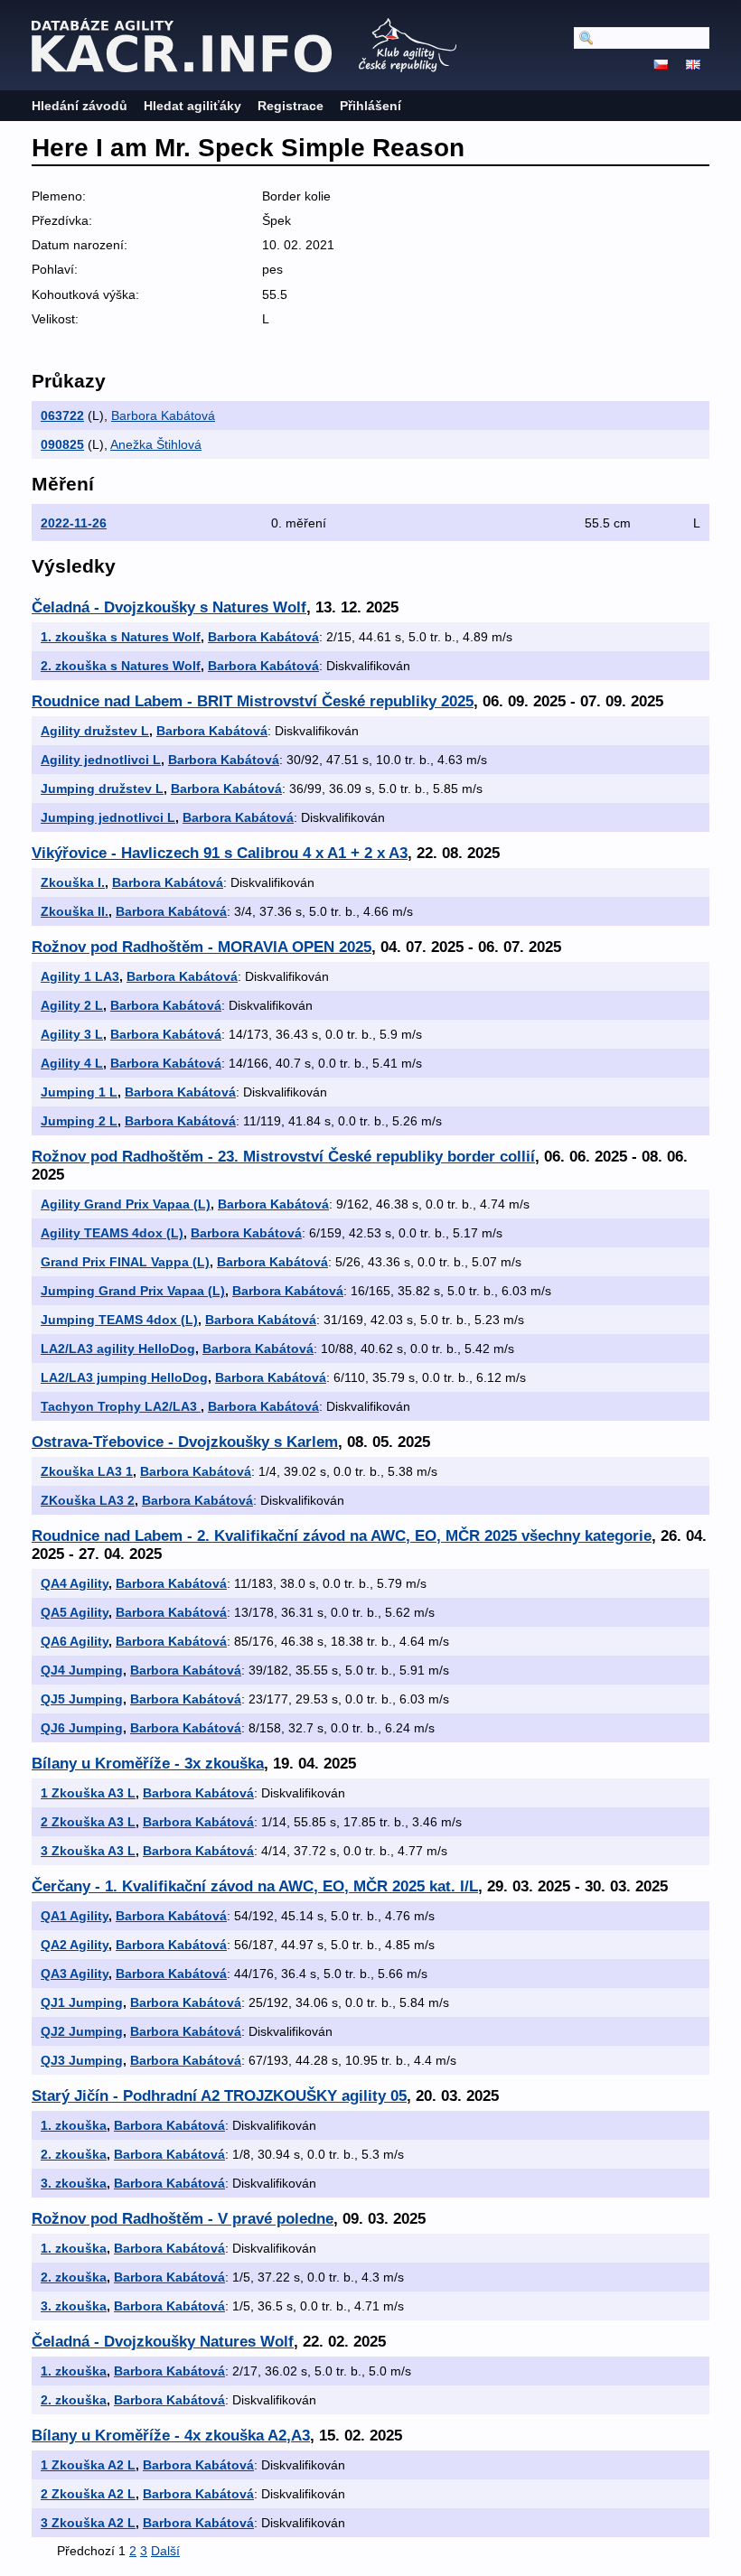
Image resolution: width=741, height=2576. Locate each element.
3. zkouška (74, 2183)
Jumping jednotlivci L (108, 817)
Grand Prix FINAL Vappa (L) (125, 1262)
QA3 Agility (75, 1974)
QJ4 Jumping (82, 1670)
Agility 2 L (72, 1005)
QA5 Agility (75, 1612)
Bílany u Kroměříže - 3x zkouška (148, 1764)
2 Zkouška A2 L (88, 2494)
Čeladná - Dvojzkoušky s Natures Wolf (169, 607)
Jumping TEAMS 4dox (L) (119, 1320)
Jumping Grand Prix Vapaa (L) (133, 1291)
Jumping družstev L (102, 789)
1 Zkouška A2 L (88, 2465)
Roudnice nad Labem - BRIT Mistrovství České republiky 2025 (253, 701)
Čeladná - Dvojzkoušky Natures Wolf (163, 2342)
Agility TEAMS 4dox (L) (112, 1233)
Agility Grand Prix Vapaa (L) (126, 1204)
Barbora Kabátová (163, 415)
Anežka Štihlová (156, 444)
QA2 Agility (75, 1945)
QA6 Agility (75, 1641)
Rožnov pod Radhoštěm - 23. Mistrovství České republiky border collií (283, 1157)
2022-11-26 (74, 523)
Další (165, 2551)
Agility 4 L (72, 1063)
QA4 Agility (75, 1583)
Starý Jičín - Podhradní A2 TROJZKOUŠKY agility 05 (219, 2096)
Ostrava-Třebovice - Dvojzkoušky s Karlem (185, 1442)
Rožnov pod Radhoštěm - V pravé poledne (183, 2219)
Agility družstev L (95, 731)
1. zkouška (74, 2125)
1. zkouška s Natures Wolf (121, 637)
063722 (62, 415)
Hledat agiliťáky (192, 106)
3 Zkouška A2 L (88, 2523)
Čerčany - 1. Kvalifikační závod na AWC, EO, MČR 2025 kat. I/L (255, 1886)
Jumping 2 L (79, 1121)
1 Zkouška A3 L (88, 1793)
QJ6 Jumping (82, 1728)
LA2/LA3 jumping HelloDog (124, 1377)
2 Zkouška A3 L (88, 1822)
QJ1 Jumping (82, 2002)
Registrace (291, 106)
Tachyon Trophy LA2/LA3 (121, 1406)
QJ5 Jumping (82, 1699)
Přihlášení (370, 106)
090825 (62, 444)
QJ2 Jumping (82, 2031)
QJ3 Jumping (82, 2060)
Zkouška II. (75, 911)
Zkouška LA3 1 (87, 1471)
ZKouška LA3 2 (88, 1500)
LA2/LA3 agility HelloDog (118, 1349)
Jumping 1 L (79, 1092)
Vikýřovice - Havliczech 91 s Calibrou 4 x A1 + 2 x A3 (220, 853)
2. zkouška (74, 2154)
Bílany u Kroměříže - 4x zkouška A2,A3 (171, 2436)
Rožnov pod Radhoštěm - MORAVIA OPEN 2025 (202, 947)
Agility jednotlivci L (101, 760)
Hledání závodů (80, 106)
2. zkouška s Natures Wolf (121, 666)
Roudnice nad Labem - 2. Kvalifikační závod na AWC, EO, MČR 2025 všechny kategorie (342, 1536)
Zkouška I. (73, 882)
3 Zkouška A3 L (88, 1851)
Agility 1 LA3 (80, 976)
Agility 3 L (72, 1034)
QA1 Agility (75, 1916)
